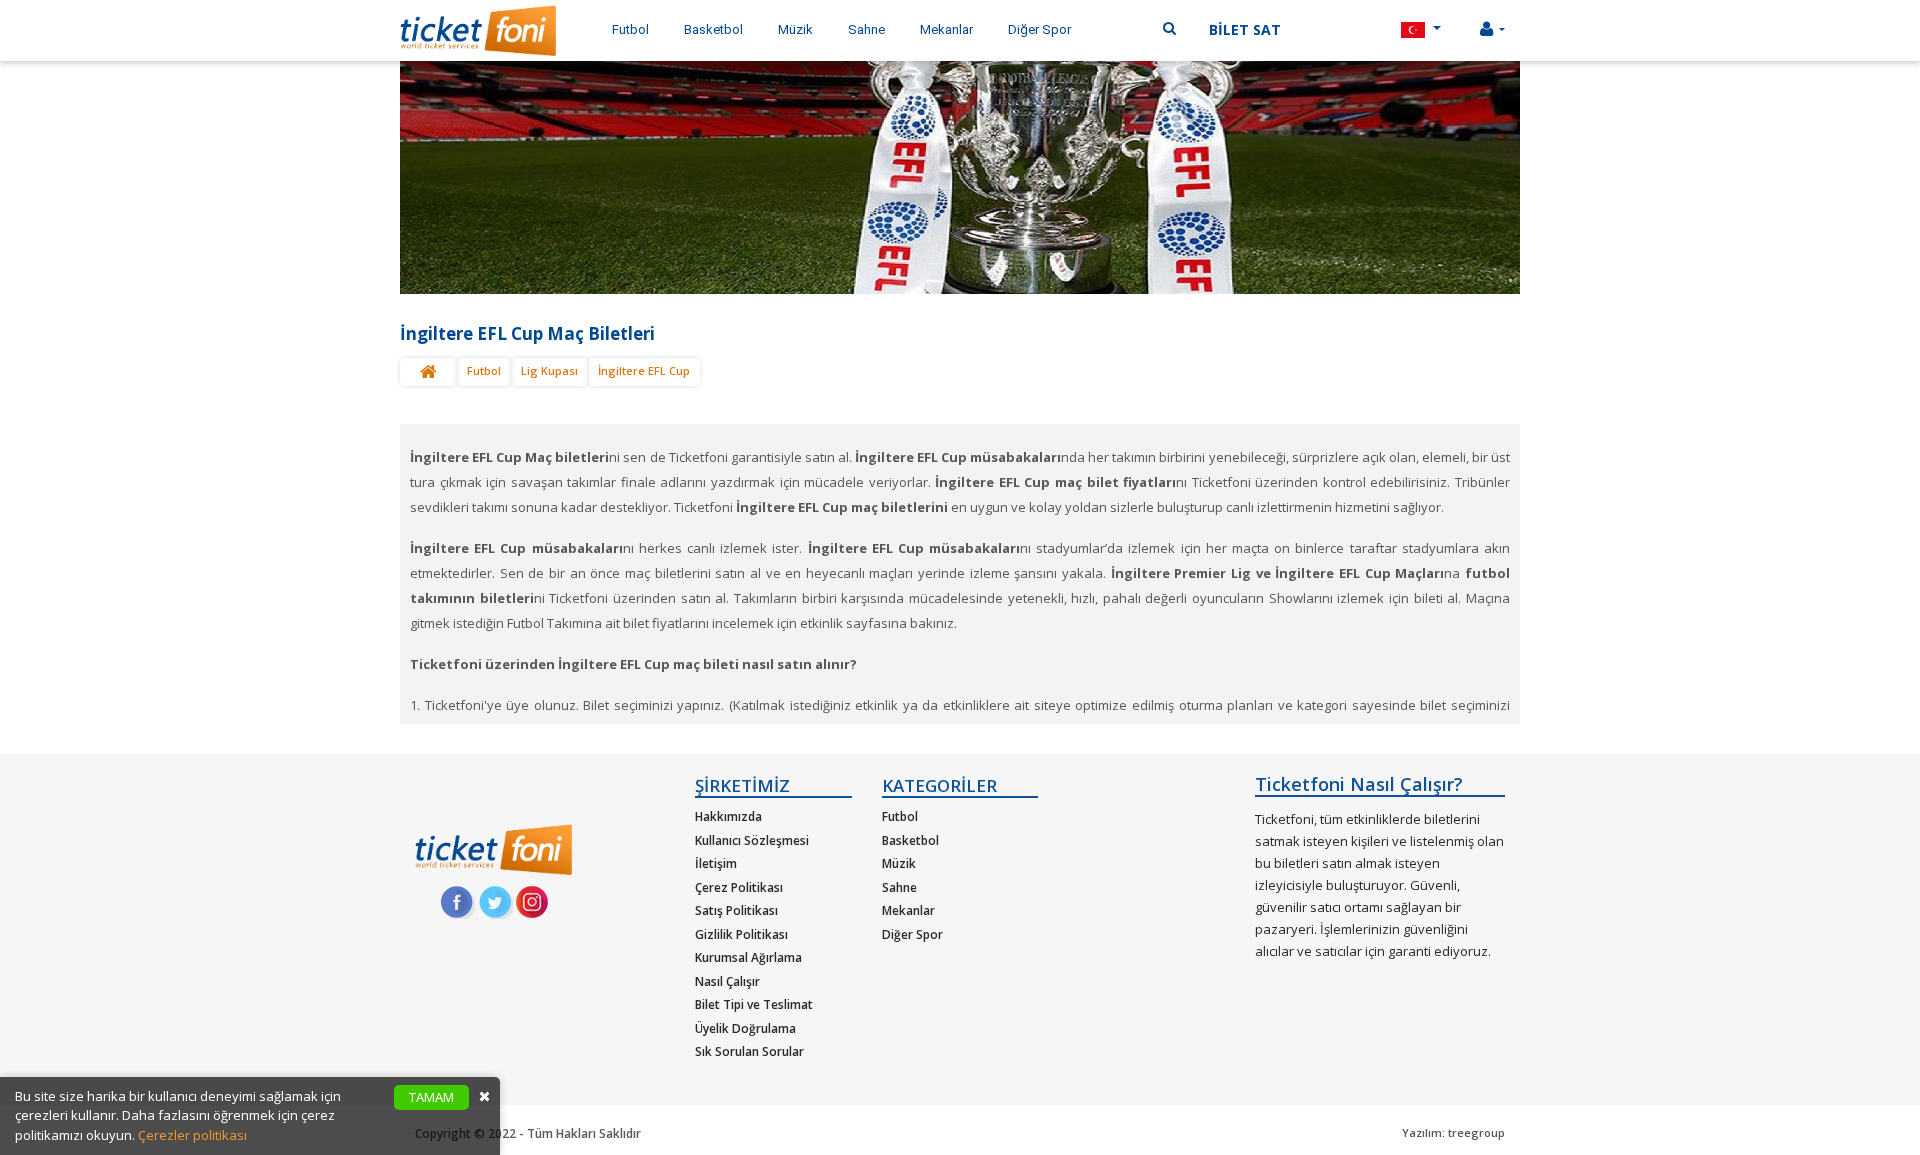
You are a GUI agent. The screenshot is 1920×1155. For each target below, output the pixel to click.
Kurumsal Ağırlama (748, 957)
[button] (1421, 30)
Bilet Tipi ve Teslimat (754, 1004)
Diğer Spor (912, 934)
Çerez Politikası (739, 887)
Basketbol (910, 840)
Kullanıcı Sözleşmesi (752, 840)
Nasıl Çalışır (727, 981)
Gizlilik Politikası (741, 934)
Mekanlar (908, 910)
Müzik (899, 863)
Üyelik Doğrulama (745, 1028)
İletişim (716, 863)
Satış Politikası (736, 910)
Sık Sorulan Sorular (749, 1051)
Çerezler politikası (192, 1135)
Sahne (899, 887)
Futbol (484, 370)
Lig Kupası (549, 370)
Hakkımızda (728, 816)
